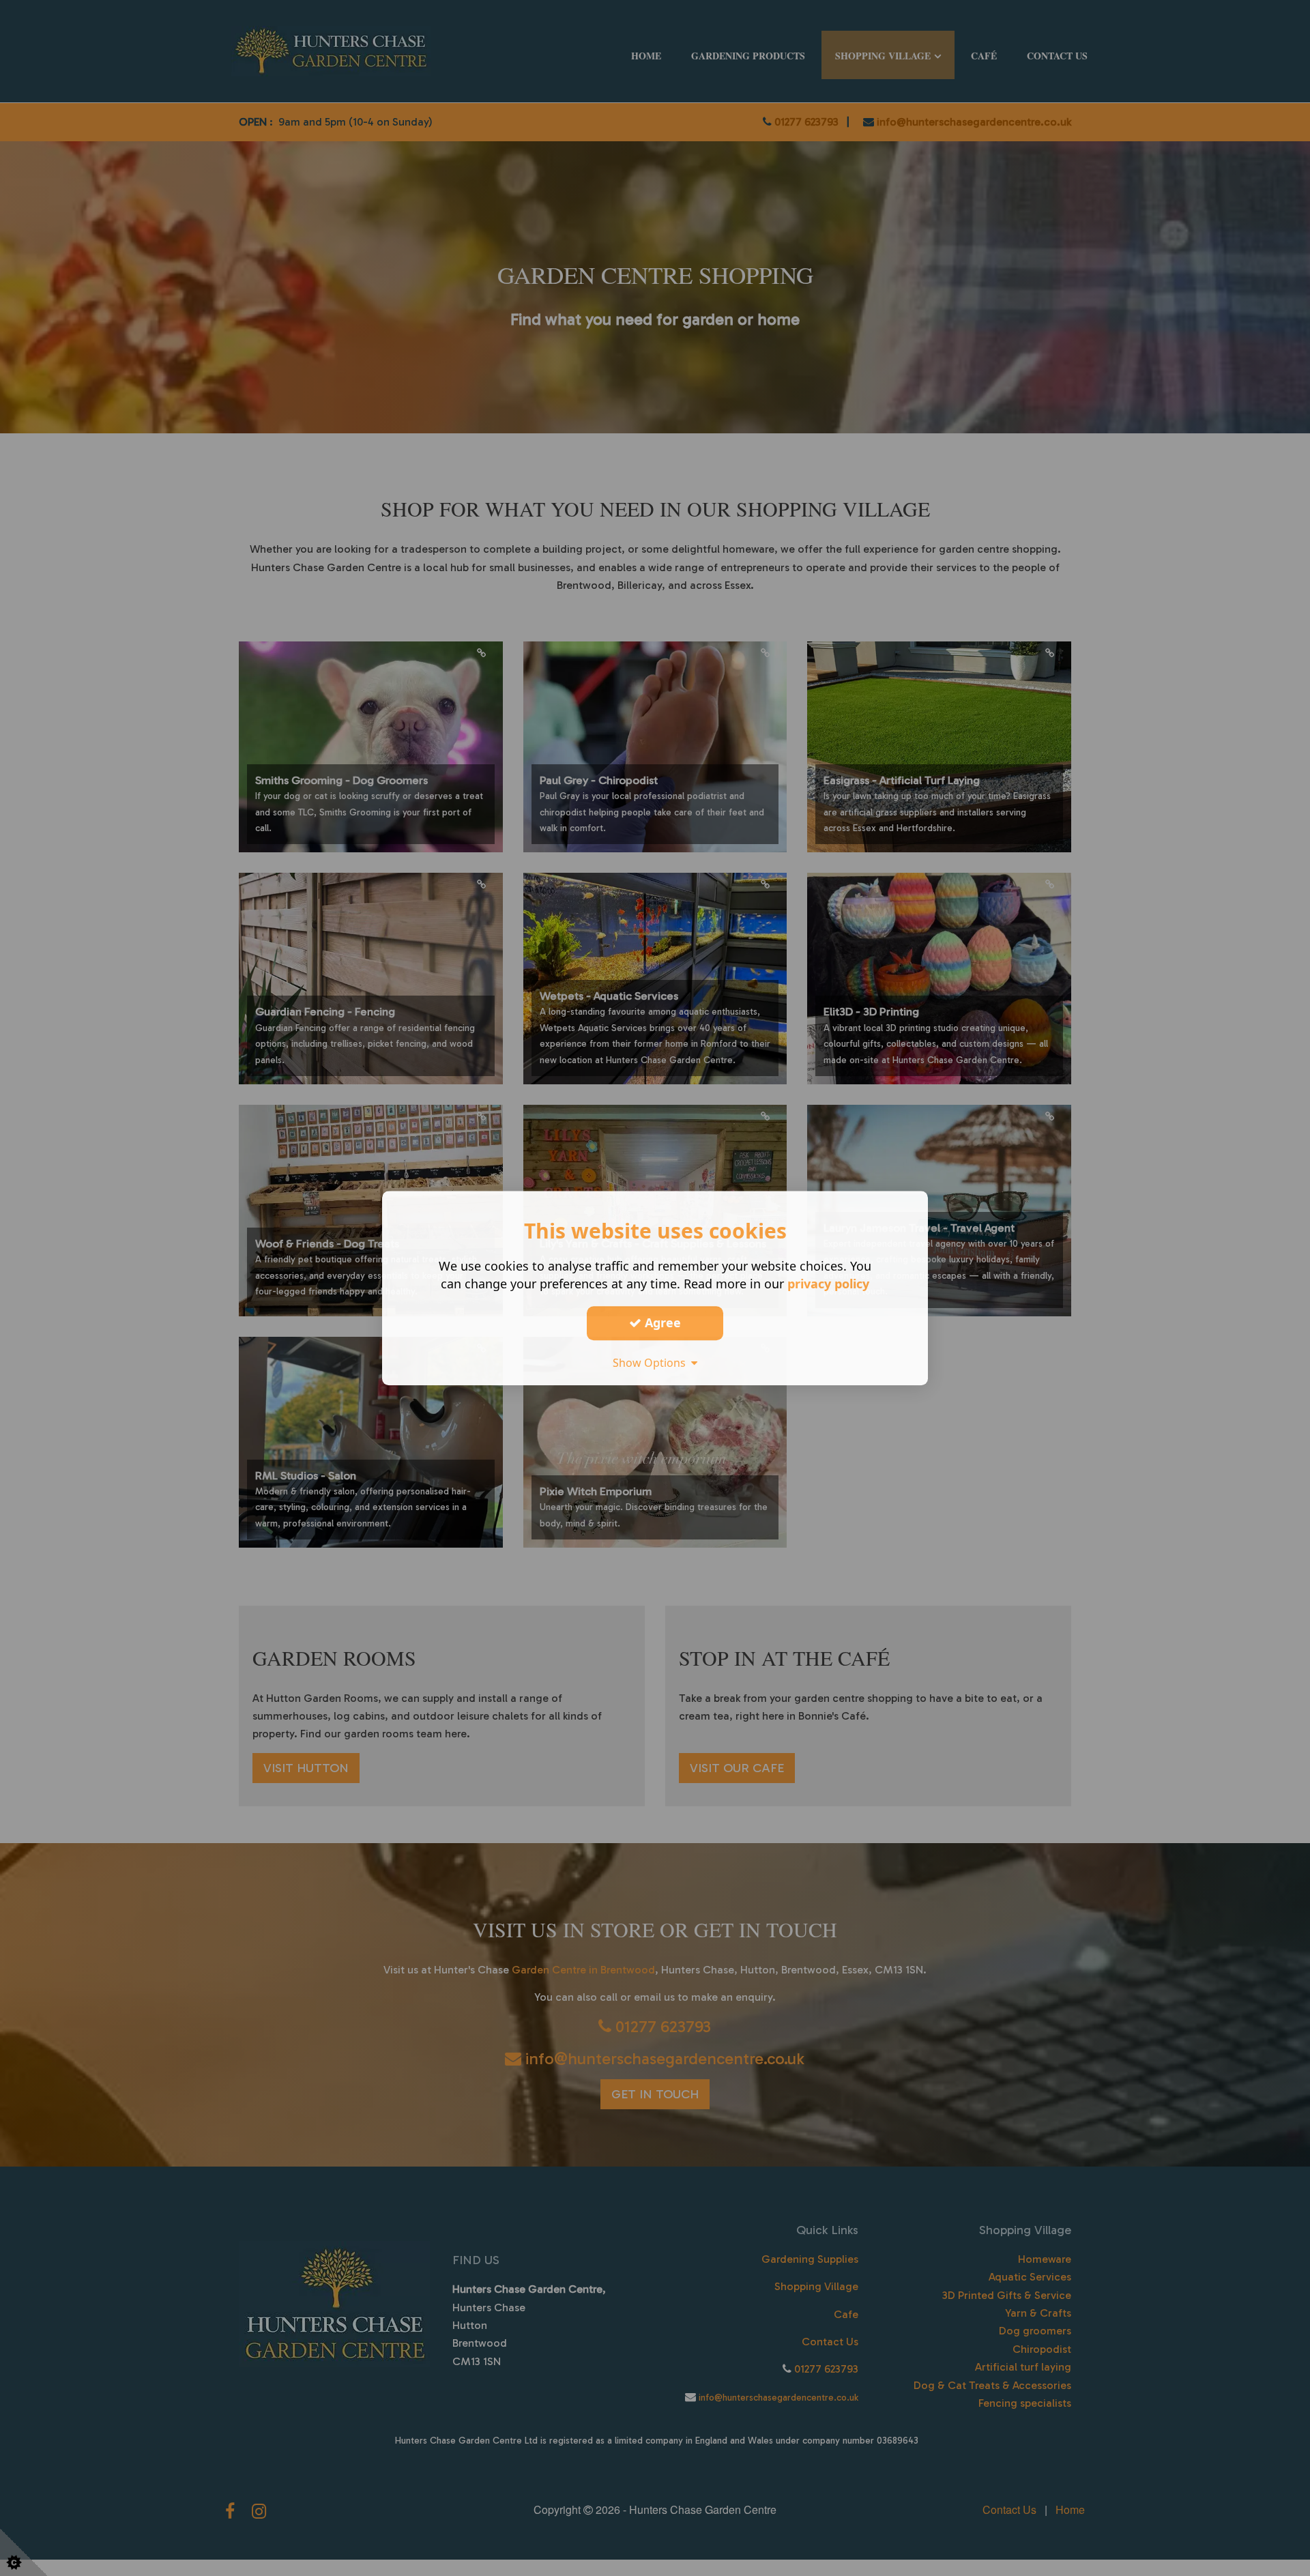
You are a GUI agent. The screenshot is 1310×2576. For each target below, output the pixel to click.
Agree (661, 1322)
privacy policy (828, 1284)
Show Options (652, 1363)
